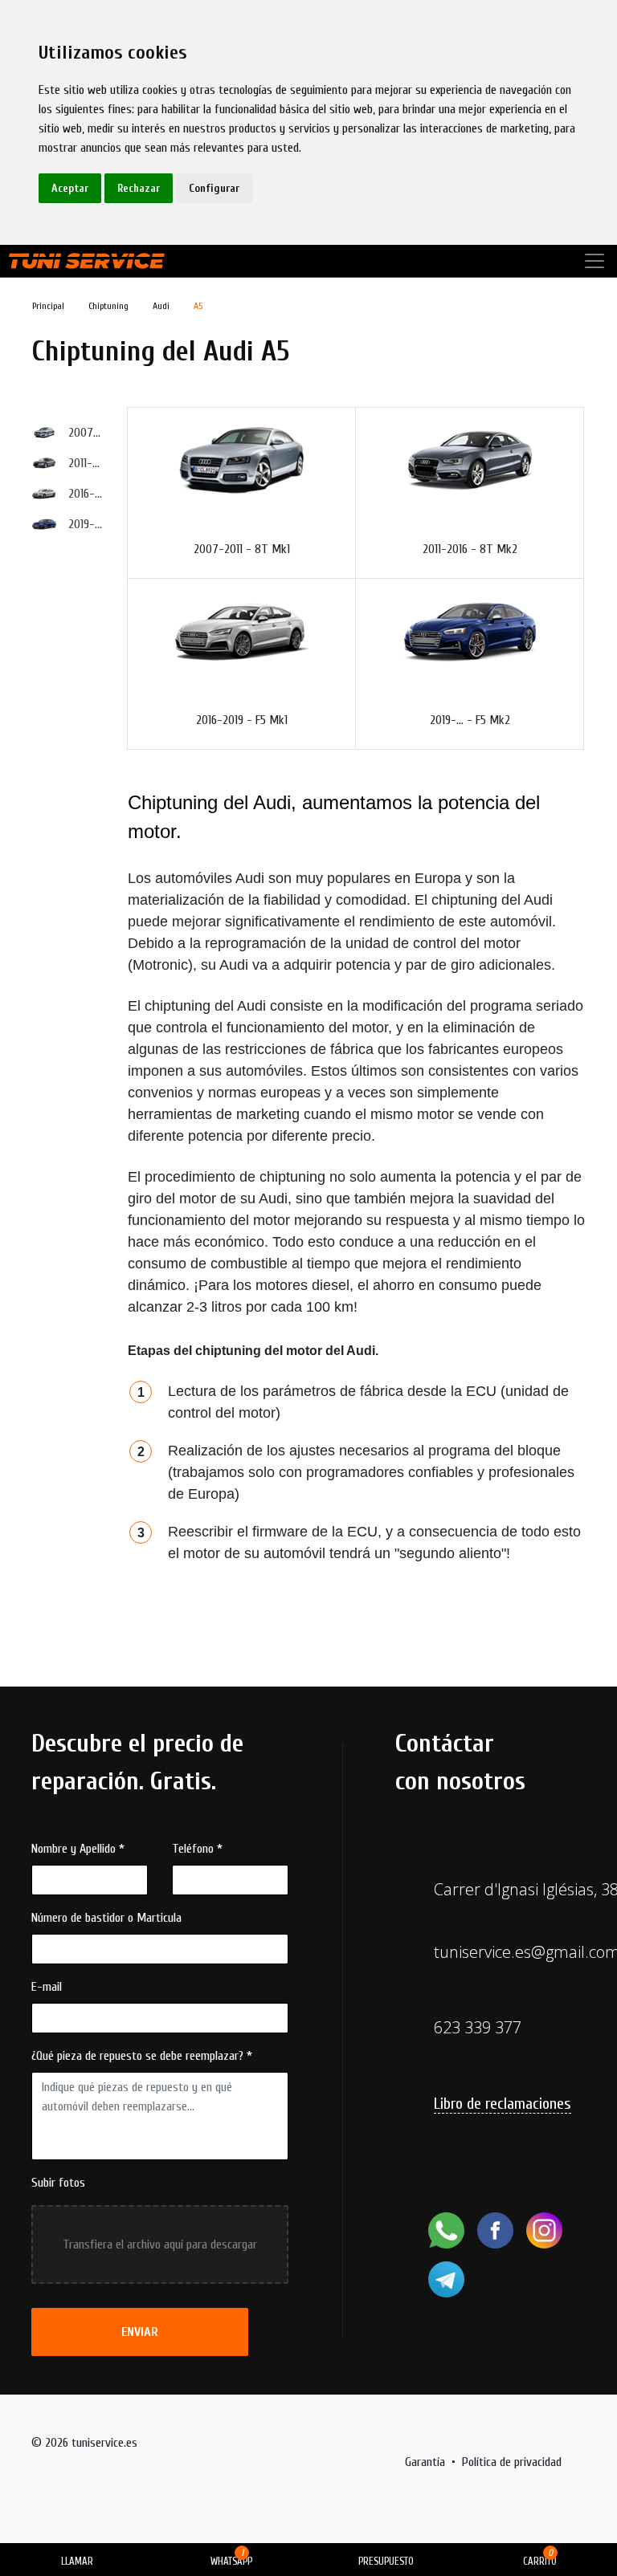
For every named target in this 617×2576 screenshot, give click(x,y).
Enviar (140, 2332)
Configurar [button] (214, 188)
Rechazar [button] (139, 188)
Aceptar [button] (70, 188)
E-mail (47, 1987)
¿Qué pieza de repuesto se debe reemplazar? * (142, 2056)
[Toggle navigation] (595, 261)
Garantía (425, 2462)
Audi (161, 306)
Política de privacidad (512, 2462)
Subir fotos (58, 2183)
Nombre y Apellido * (78, 1849)
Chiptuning (108, 306)
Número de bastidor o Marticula (106, 1918)
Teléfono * (197, 1849)
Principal (48, 306)
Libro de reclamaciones (503, 2104)
